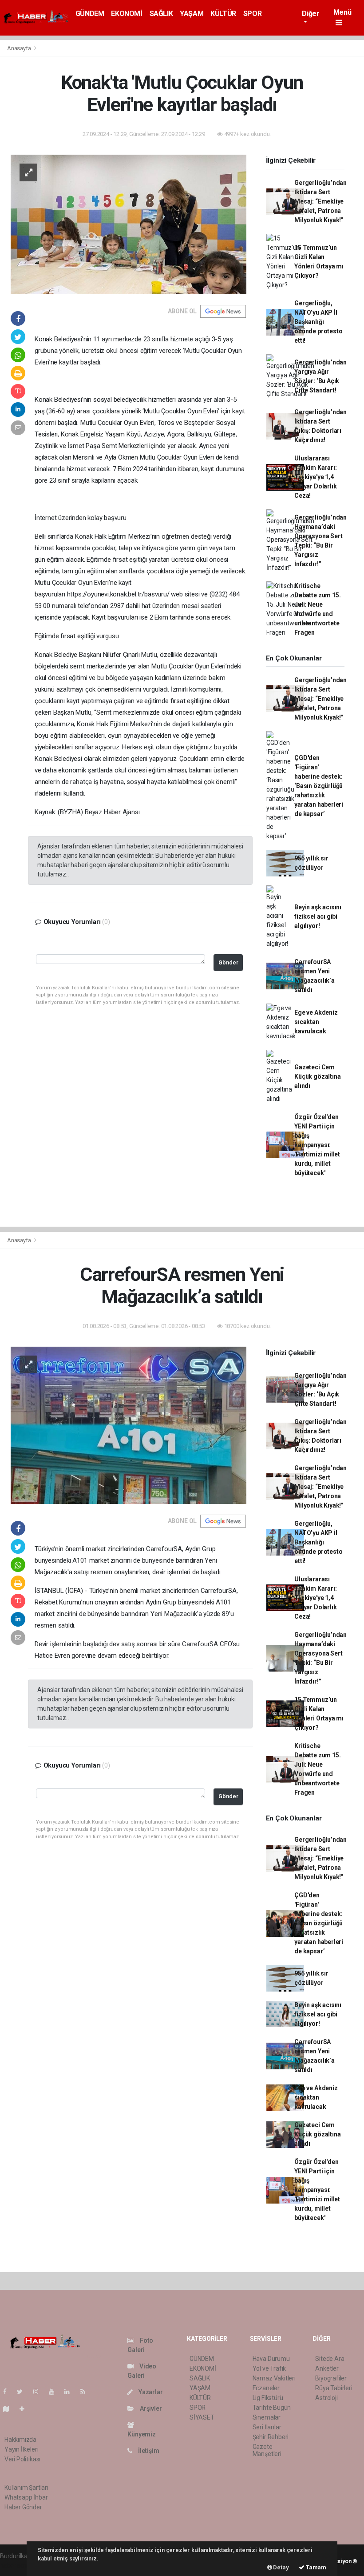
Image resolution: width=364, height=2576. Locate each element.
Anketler (327, 2368)
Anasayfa (20, 48)
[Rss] (86, 2392)
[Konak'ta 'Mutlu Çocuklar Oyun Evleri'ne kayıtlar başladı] (129, 224)
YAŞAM (192, 14)
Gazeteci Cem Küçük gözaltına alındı (317, 1076)
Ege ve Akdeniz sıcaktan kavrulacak (316, 1022)
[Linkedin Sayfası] (71, 2392)
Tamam (315, 2567)
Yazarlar (150, 2392)
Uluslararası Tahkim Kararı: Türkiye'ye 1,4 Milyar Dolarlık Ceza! (315, 477)
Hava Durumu (271, 2359)
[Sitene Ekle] (26, 2409)
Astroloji (326, 2398)
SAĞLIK (161, 14)
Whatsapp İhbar (26, 2497)
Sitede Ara (330, 2359)
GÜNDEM (90, 14)
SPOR (252, 14)
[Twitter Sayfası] (23, 2392)
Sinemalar (267, 2417)
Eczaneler (266, 2388)
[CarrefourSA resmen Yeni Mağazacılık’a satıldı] (129, 1425)
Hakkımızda (20, 2440)
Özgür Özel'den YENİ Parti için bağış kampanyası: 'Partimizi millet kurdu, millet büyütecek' (317, 1145)
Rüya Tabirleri (334, 2388)
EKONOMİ (127, 14)
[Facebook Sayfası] (8, 2392)
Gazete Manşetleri (267, 2450)
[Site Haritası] (10, 2409)
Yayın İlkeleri (21, 2449)
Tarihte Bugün (272, 2408)
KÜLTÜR (223, 14)
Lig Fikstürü (268, 2398)
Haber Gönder (23, 2507)
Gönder (228, 962)
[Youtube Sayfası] (55, 2392)
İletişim (148, 2451)
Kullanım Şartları (26, 2488)
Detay (281, 2567)
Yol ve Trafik (269, 2368)
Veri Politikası (22, 2459)
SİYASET (202, 2417)
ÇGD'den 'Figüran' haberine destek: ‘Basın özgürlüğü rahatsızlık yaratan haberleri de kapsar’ (319, 786)
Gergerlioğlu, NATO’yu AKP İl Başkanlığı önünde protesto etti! (318, 322)
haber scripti (17, 2565)
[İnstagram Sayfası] (40, 2392)
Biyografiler (331, 2378)
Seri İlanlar (267, 2427)
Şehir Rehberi (271, 2437)
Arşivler (150, 2408)
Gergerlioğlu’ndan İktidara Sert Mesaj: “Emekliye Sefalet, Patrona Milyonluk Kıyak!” (320, 201)
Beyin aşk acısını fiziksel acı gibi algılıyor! (318, 916)
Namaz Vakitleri (274, 2378)
